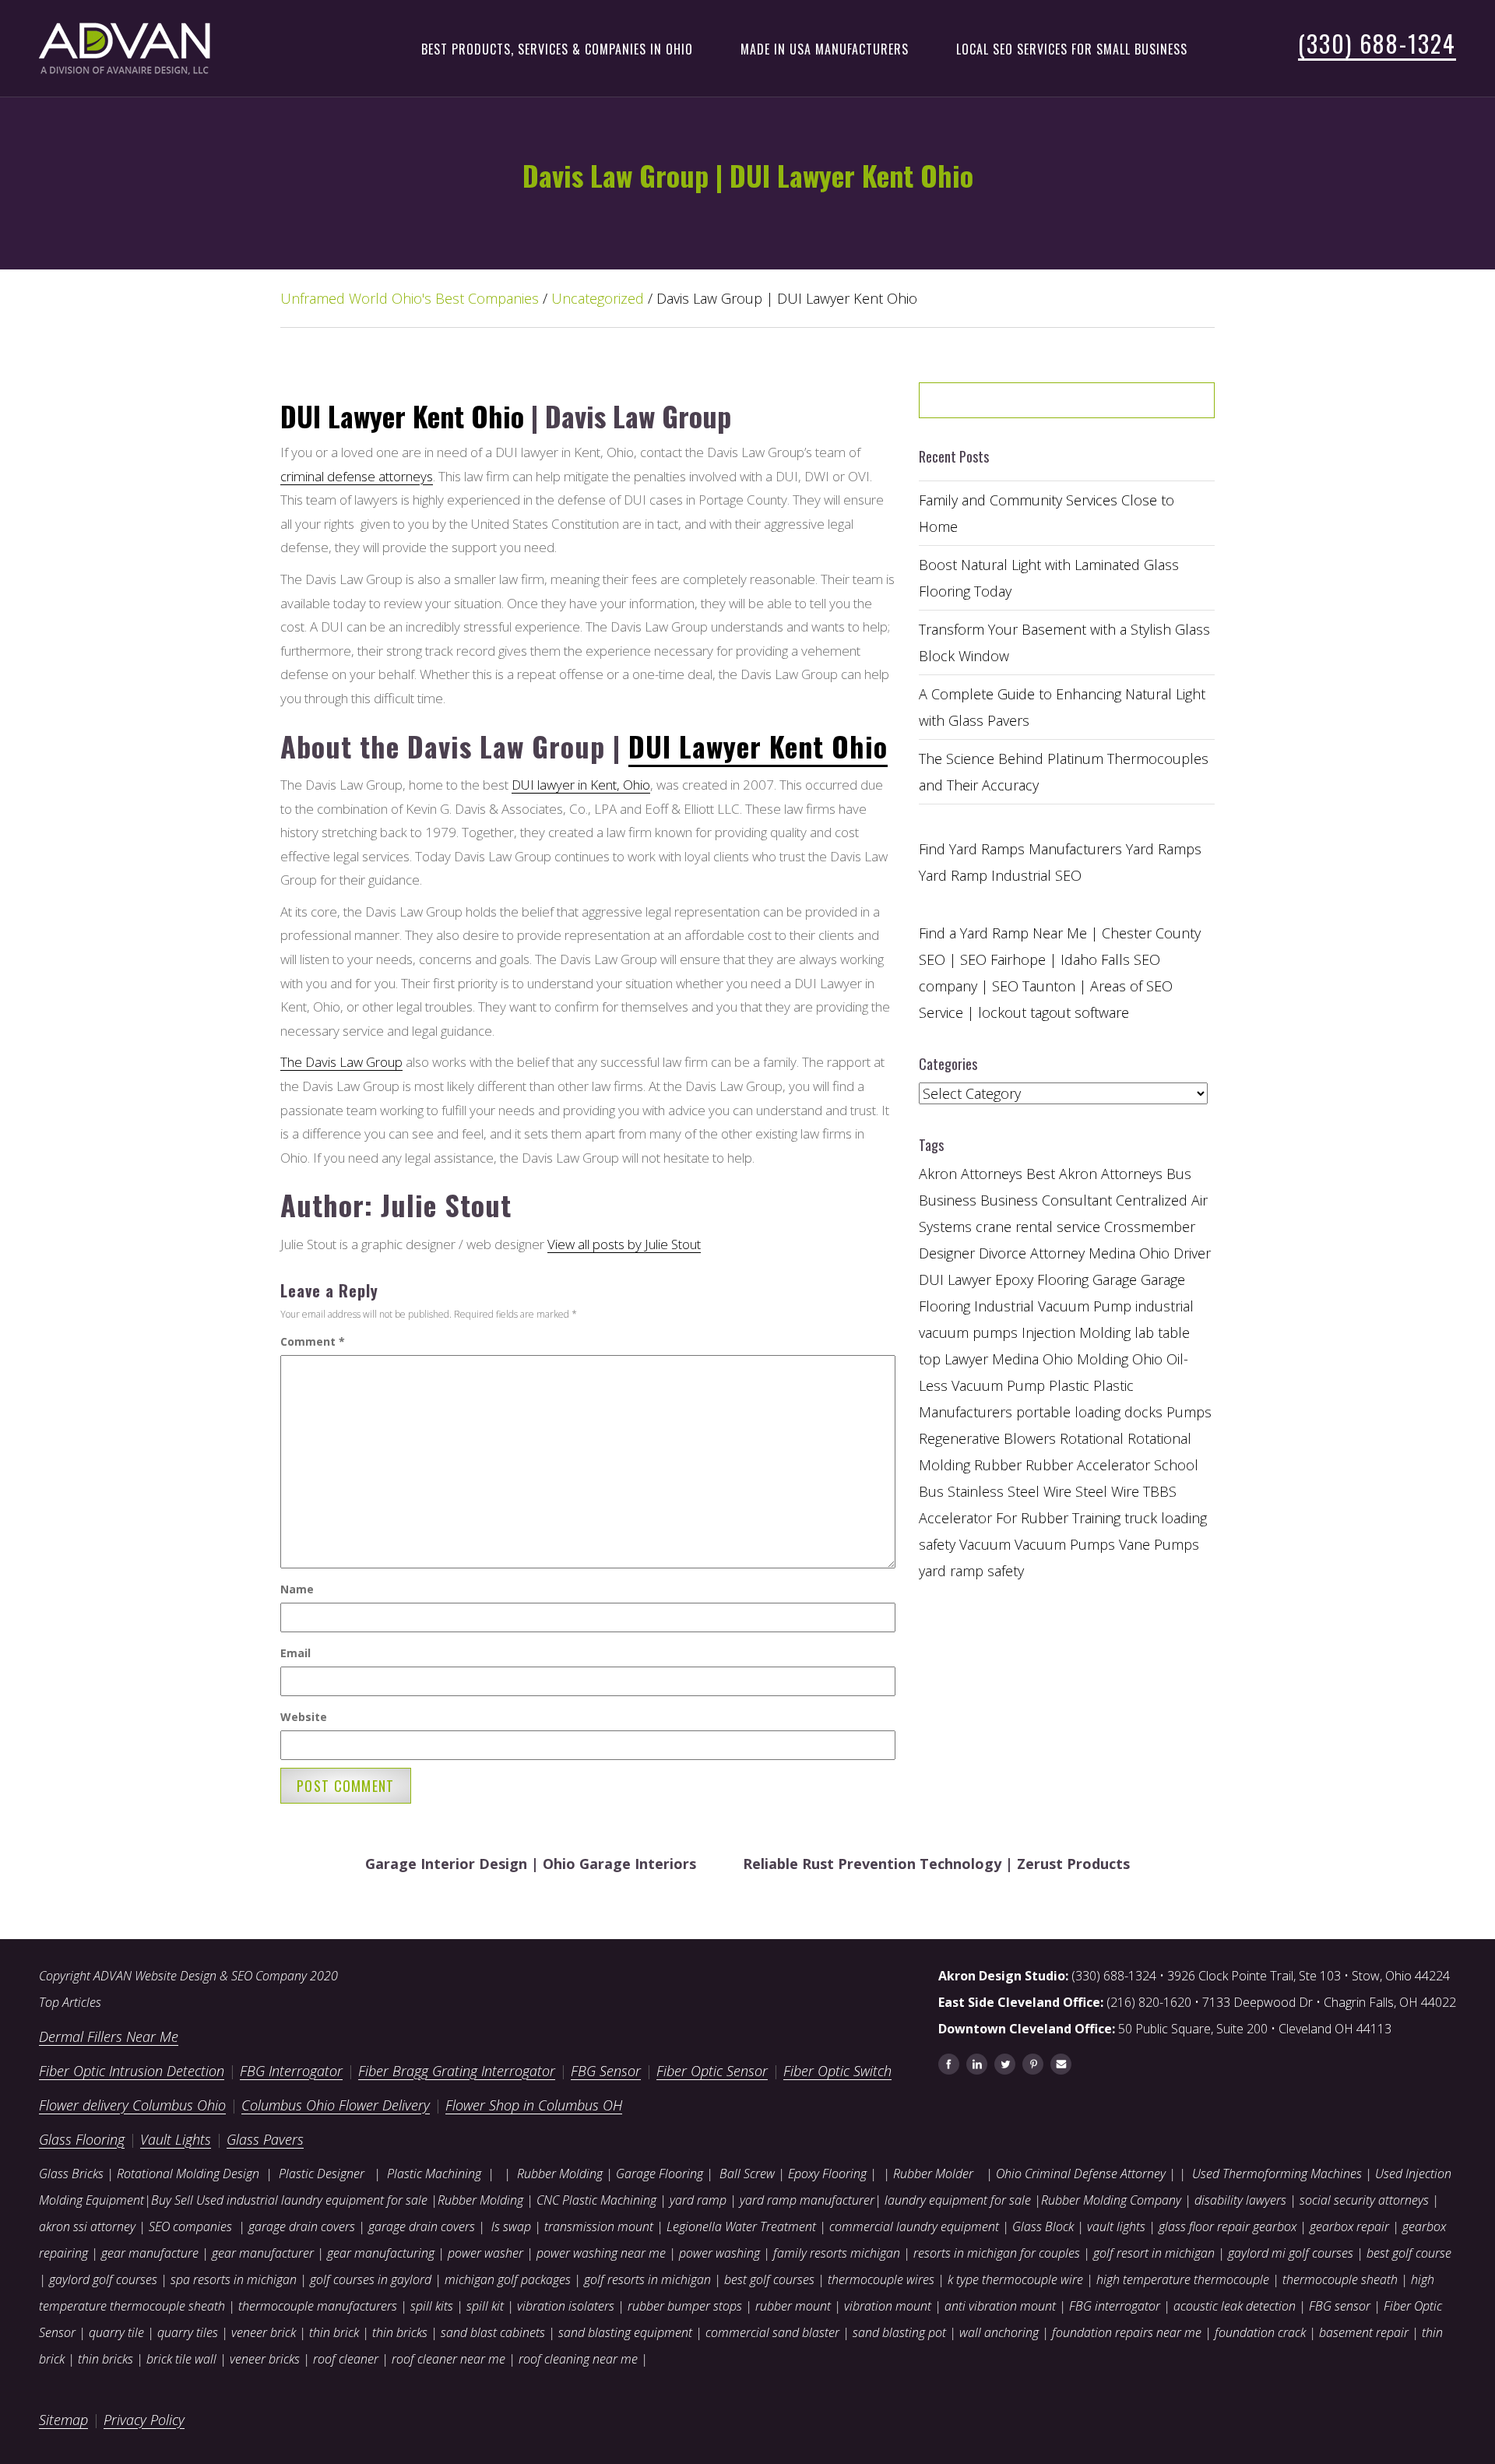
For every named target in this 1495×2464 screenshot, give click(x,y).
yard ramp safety (971, 1571)
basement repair (1364, 2332)
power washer (485, 2253)
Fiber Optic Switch (837, 2071)
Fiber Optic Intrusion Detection (132, 2071)
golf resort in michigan (1154, 2253)
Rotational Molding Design (188, 2174)
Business (948, 1200)
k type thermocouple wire (1015, 2279)
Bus (1179, 1174)
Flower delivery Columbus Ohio (132, 2105)
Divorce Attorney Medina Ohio (1074, 1253)
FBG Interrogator (291, 2071)
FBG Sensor (606, 2071)
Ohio (1147, 1359)
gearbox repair (1349, 2226)
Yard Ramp (953, 875)
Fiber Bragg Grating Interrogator (457, 2071)
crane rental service (1038, 1227)
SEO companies (190, 2226)
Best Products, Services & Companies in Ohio (557, 49)
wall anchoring (999, 2332)
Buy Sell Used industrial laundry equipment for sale (289, 2200)
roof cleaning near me (578, 2359)
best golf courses (769, 2279)
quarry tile (116, 2332)
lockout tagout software (1054, 1012)
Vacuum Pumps (1065, 1544)
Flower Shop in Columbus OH (534, 2105)
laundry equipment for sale (958, 2200)
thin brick (334, 2332)
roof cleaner (346, 2359)
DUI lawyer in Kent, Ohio (581, 785)
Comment (313, 1341)
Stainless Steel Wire (1010, 1491)
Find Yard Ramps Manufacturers (1020, 849)
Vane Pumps (1159, 1544)
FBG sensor (1340, 2306)
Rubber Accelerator (1088, 1465)
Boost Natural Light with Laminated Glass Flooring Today (1049, 578)
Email (295, 1653)
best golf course (1409, 2253)
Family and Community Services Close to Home (1046, 513)
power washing (721, 2253)
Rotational (1092, 1438)
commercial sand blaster (772, 2332)
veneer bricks (265, 2359)
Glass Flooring (82, 2139)
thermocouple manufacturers (318, 2306)
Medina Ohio (1032, 1359)
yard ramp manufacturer (807, 2200)
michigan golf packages (508, 2279)
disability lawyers (1240, 2200)
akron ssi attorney (87, 2226)
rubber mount (793, 2306)
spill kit (485, 2306)
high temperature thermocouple (1183, 2279)
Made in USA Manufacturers (825, 49)
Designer (947, 1253)
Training (1096, 1518)
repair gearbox (1257, 2226)
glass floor (1186, 2226)
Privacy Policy (144, 2420)
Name (297, 1589)
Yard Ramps (1164, 849)
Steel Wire (1107, 1491)
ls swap (511, 2226)
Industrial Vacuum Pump (1053, 1306)
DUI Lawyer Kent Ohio (402, 415)
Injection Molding (1076, 1332)
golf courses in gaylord (371, 2279)
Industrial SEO (1036, 875)
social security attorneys (1364, 2200)
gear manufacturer (263, 2253)
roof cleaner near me (448, 2359)
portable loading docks (1089, 1412)
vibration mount (888, 2306)
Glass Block (1043, 2226)
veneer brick (262, 2332)
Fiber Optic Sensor (712, 2071)
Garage (1115, 1280)
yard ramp (698, 2200)
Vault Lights (176, 2139)
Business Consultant (1046, 1200)
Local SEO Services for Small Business (1072, 49)
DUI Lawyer (955, 1280)
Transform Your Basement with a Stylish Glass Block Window (1064, 642)
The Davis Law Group (341, 1062)
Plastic (1069, 1385)
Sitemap (63, 2420)
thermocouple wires (881, 2279)
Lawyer (966, 1359)
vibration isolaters (566, 2306)
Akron (938, 1174)
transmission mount (599, 2226)
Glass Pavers (265, 2139)
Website (304, 1717)
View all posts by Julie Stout (624, 1244)
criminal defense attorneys (357, 476)
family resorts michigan (837, 2253)
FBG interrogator (1115, 2306)
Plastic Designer (322, 2174)
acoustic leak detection (1235, 2306)
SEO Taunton (1034, 986)
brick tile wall (181, 2359)
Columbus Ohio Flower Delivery (336, 2105)
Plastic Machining (434, 2174)
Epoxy (1014, 1280)
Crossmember (1150, 1227)
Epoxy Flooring (827, 2174)
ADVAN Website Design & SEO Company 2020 (216, 1976)
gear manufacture (150, 2253)
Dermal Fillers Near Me (109, 2036)
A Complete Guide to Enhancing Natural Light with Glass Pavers (1062, 707)
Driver (1192, 1253)
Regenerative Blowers (987, 1438)
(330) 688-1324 (1377, 43)
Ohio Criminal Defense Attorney (1081, 2174)
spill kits (432, 2306)
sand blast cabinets (493, 2332)
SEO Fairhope (1003, 959)
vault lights (1116, 2226)
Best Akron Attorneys (1094, 1174)
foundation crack (1260, 2332)
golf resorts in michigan (647, 2279)
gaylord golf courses (103, 2279)
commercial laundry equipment (914, 2226)
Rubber (998, 1465)
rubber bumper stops (685, 2306)
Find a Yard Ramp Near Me (1003, 933)
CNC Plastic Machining (596, 2200)
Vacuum (985, 1544)
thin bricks (400, 2332)
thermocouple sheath (1340, 2279)
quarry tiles (188, 2332)
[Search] (1163, 406)
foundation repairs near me (1127, 2332)
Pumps (1189, 1412)
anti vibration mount (1000, 2306)
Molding (1103, 1359)
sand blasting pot (899, 2332)
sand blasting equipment (625, 2332)
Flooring (1063, 1280)
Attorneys (992, 1174)
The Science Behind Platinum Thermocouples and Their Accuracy (1064, 772)
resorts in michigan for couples (997, 2253)
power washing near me (601, 2253)
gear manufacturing (381, 2253)
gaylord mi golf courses (1291, 2253)
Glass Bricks (71, 2174)
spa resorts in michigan (234, 2279)
